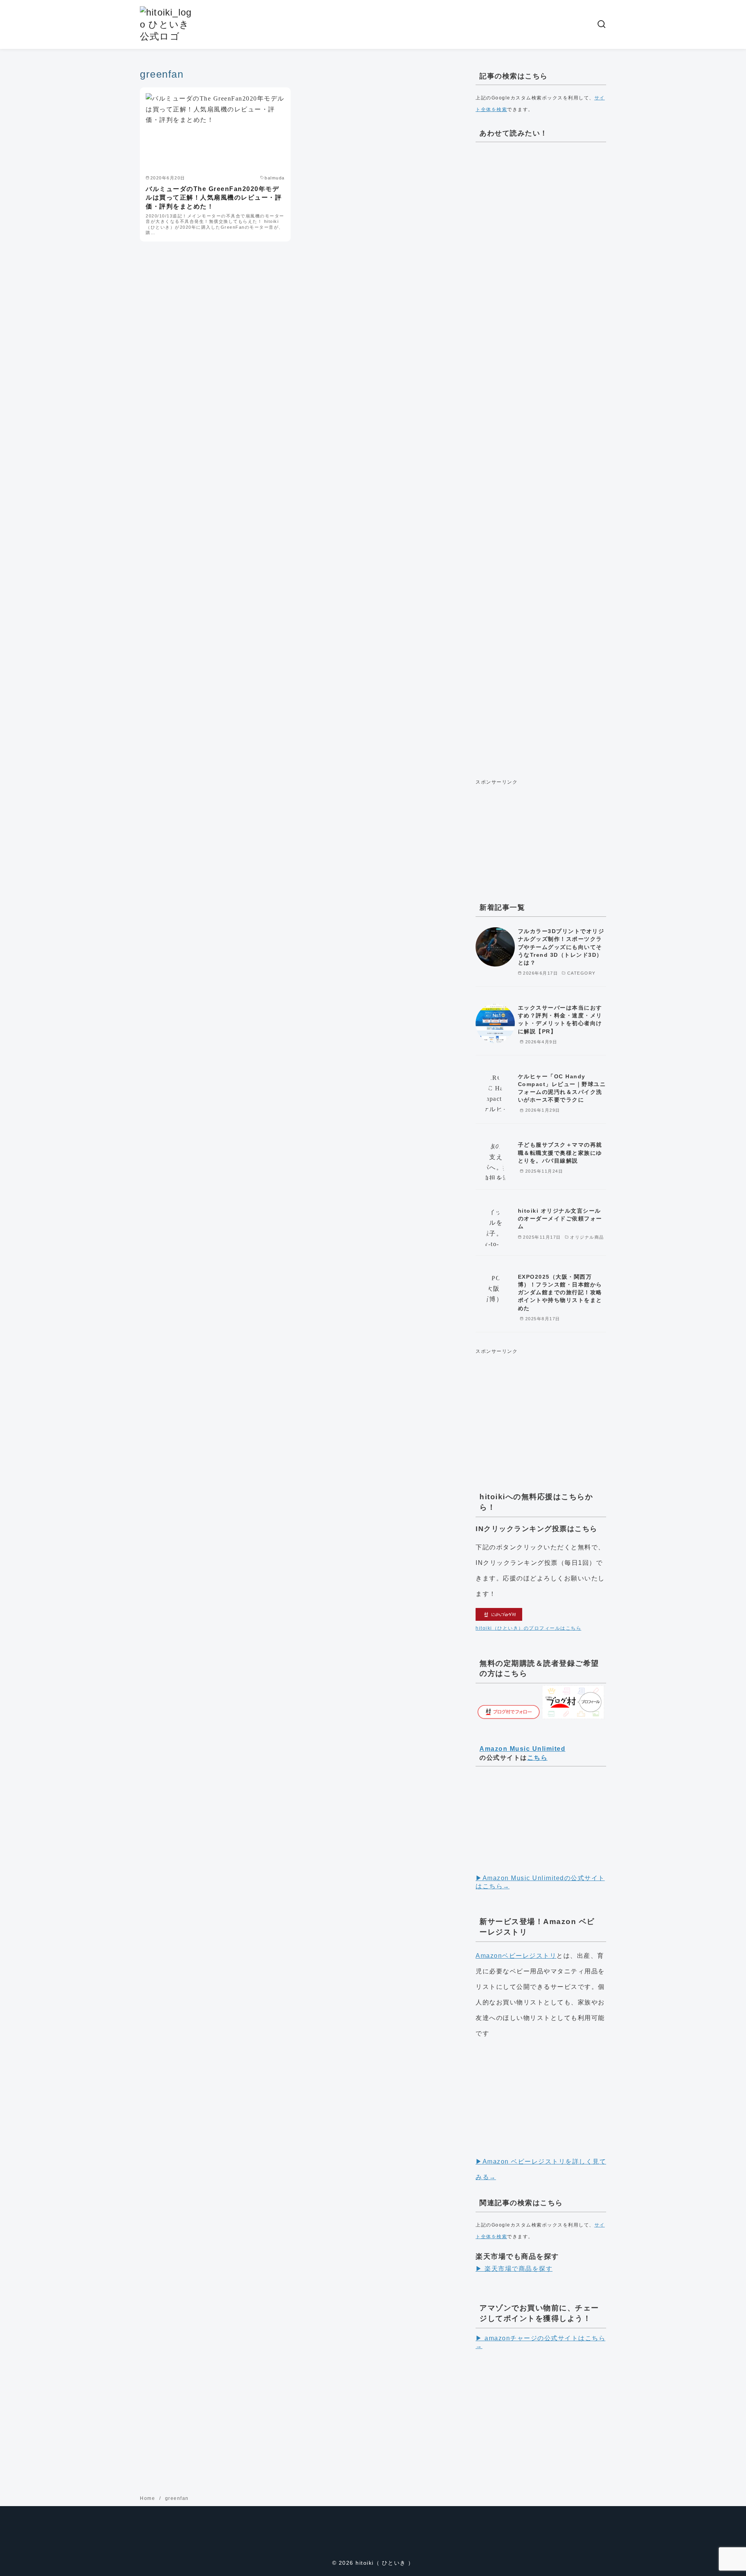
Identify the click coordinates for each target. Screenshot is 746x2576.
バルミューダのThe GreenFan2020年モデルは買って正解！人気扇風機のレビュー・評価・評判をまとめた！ (214, 198)
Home (148, 2498)
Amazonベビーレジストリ (516, 1956)
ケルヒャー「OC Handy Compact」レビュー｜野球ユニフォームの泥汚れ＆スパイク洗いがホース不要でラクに (562, 1088)
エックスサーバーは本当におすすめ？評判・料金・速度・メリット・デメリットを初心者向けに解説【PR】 (560, 1019)
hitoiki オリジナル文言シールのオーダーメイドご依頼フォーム (560, 1218)
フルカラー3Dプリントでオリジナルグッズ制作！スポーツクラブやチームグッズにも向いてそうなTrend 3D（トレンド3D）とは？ (561, 947)
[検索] (601, 24)
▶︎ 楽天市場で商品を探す (514, 2269)
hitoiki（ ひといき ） (385, 2563)
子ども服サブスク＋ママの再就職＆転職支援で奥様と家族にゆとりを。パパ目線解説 (560, 1152)
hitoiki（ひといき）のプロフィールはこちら (528, 1628)
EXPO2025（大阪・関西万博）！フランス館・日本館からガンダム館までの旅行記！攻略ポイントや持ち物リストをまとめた (560, 1292)
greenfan (177, 2498)
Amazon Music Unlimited (522, 1749)
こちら (538, 1758)
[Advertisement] (541, 458)
